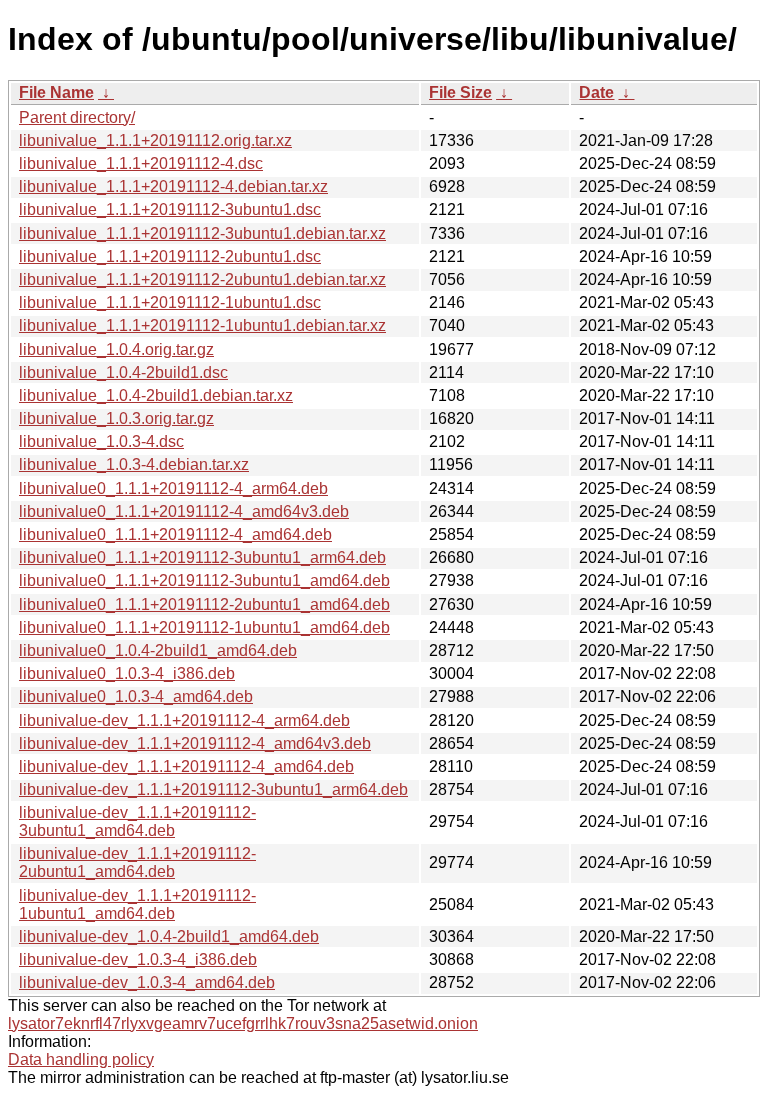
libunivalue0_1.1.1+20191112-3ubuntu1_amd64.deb (204, 580)
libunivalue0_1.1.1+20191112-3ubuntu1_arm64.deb (202, 557)
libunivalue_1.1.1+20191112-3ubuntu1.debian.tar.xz (202, 233)
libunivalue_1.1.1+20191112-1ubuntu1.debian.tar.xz (202, 325)
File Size (460, 92)
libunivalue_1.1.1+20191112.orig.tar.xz (155, 140)
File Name (56, 92)
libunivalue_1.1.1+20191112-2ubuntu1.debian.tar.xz (202, 279)
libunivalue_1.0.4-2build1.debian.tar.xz (156, 395)
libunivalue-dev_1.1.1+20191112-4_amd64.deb (186, 766)
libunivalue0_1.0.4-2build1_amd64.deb (158, 650)
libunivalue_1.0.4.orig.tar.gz (116, 349)
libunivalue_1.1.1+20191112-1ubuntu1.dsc (170, 302)
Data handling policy (81, 1059)
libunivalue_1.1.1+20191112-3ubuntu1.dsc (170, 209)
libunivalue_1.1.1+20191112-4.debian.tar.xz (173, 186)
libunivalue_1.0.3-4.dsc (101, 441)
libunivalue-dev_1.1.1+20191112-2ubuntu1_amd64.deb (137, 862)
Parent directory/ (77, 117)
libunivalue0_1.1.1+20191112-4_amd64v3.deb (184, 511)
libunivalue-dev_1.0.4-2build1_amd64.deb (169, 936)
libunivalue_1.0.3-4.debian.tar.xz (134, 464)
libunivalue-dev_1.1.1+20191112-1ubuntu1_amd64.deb (137, 904)
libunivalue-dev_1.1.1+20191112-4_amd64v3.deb (195, 743)
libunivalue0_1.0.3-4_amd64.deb (136, 696)
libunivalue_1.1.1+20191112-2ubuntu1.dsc (170, 256)
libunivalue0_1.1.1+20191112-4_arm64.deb (173, 488)
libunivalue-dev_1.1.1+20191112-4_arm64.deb (184, 720)
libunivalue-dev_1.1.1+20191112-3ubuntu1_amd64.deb (137, 821)
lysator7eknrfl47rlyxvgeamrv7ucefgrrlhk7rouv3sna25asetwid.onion (243, 1023)
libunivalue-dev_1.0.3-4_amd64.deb (147, 982)
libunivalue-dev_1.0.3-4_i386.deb (138, 959)
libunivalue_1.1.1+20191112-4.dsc (141, 163)
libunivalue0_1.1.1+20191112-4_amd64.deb (175, 534)
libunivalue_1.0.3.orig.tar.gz (116, 418)
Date (596, 92)
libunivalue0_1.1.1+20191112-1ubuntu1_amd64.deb (204, 627)
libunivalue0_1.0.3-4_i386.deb (127, 673)
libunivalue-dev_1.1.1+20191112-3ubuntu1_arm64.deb (213, 789)
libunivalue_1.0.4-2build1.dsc (123, 372)
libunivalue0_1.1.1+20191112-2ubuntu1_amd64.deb (204, 604)
